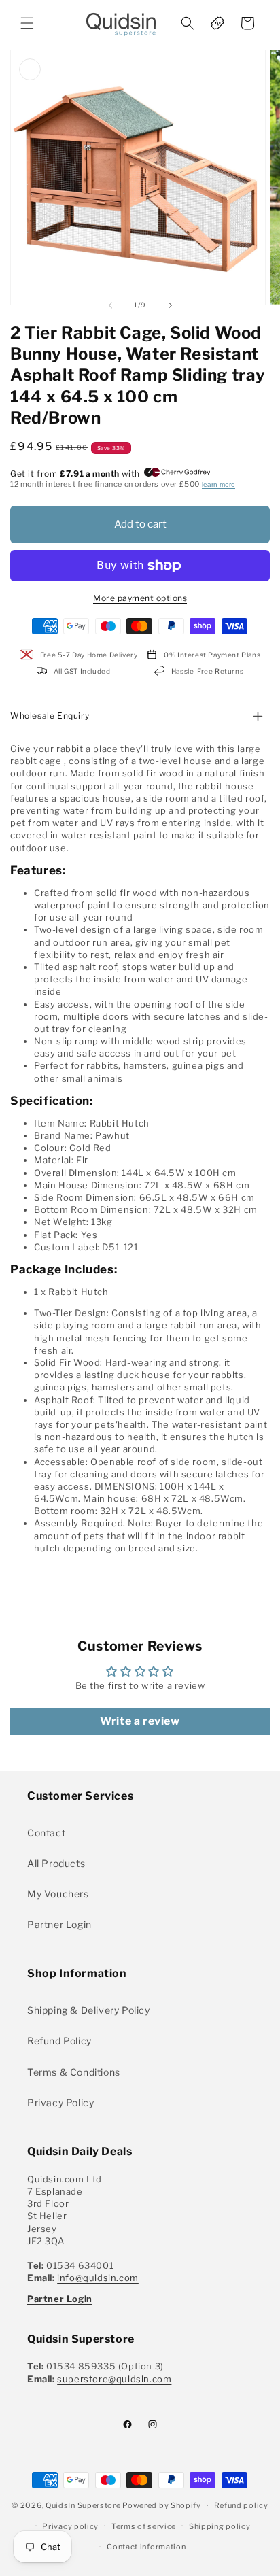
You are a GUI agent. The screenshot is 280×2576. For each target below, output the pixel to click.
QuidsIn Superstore (83, 2505)
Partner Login (59, 1924)
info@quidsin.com (98, 2278)
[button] (27, 23)
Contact (46, 1833)
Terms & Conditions (74, 2072)
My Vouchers (58, 1894)
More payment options (140, 598)
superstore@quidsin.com (114, 2379)
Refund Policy (59, 2041)
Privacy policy (70, 2526)
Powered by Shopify (162, 2505)
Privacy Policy (60, 2102)
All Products (56, 1863)
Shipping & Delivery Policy (89, 2010)
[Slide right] (170, 305)
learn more (218, 484)
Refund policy (241, 2505)
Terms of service (144, 2526)
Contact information (146, 2547)
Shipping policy (220, 2526)
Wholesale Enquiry (50, 716)
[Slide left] (110, 305)
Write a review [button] (140, 1721)
